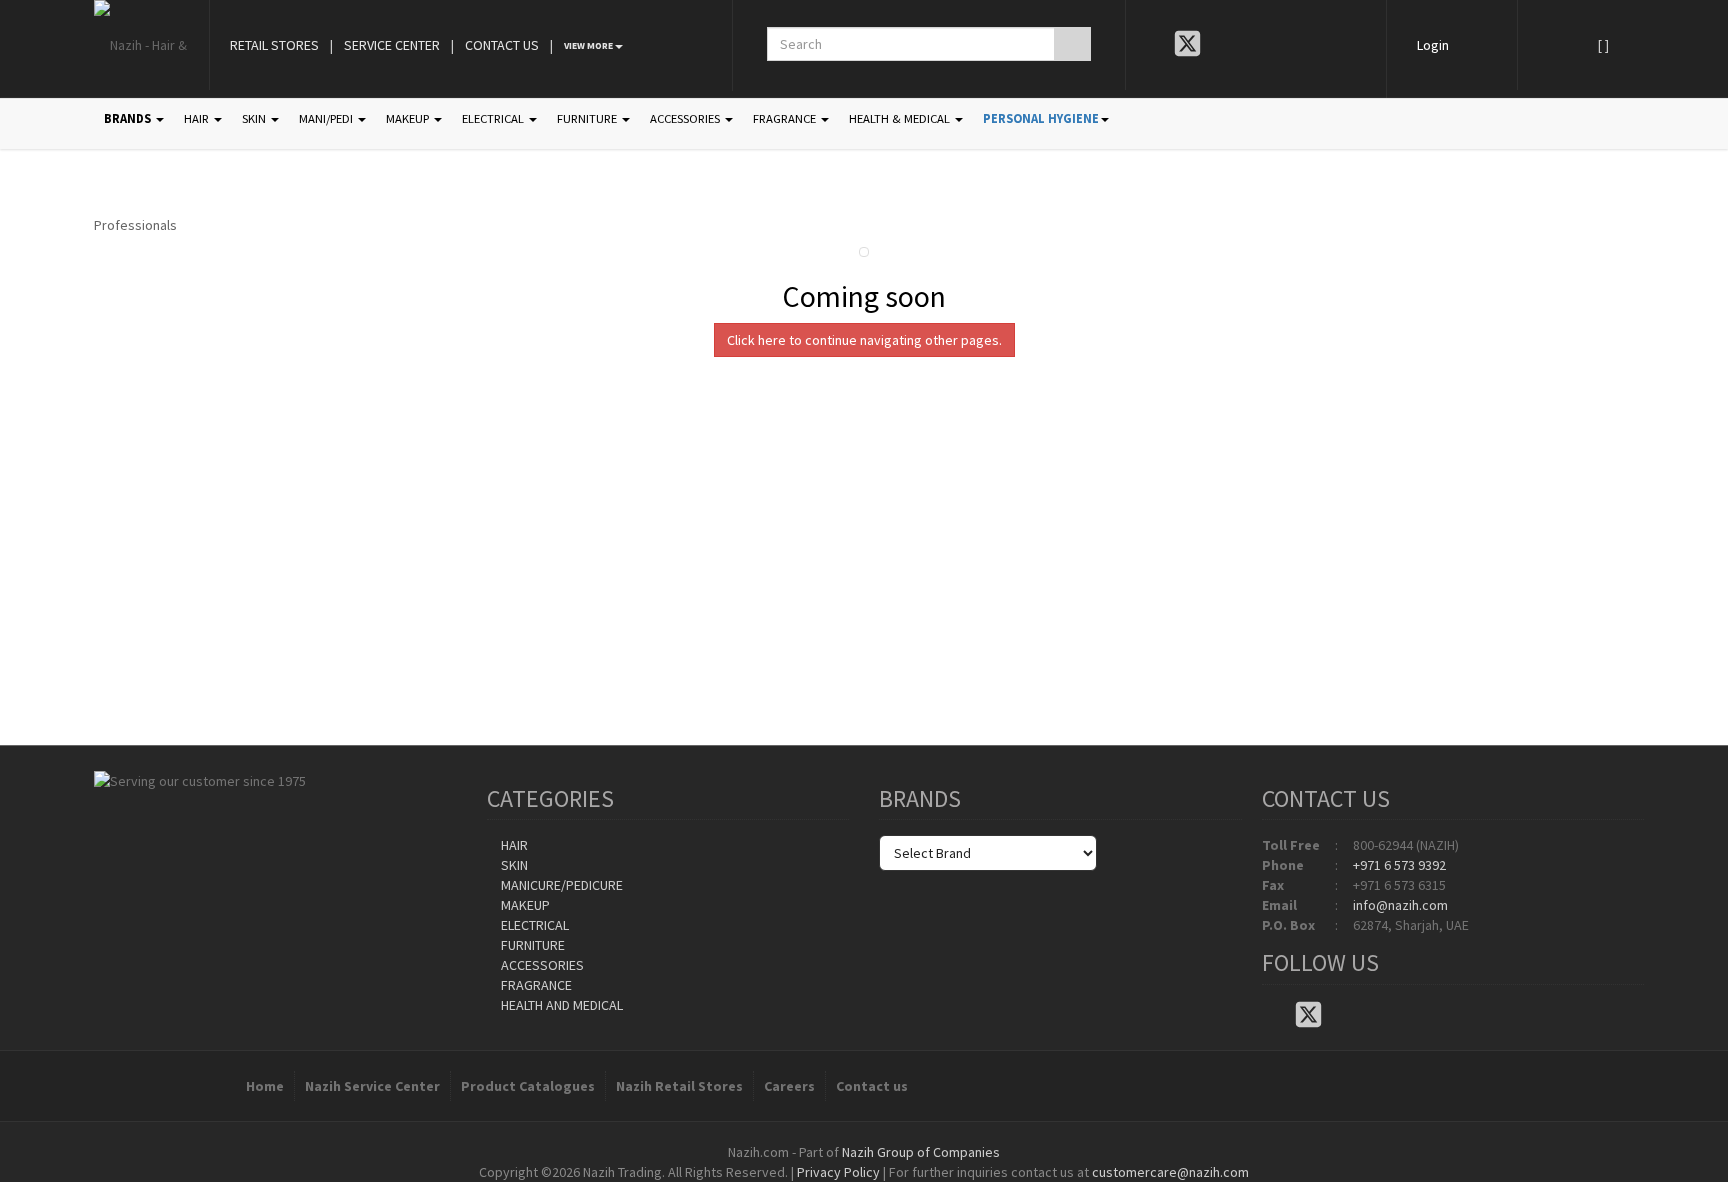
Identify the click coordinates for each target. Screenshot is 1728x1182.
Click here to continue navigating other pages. (864, 340)
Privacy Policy (838, 1172)
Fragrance (535, 985)
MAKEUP (409, 118)
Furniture (531, 945)
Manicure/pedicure (560, 885)
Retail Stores (274, 45)
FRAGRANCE (786, 118)
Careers (789, 1086)
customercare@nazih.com (1170, 1172)
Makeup (524, 905)
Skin (513, 865)
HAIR (198, 118)
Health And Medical (560, 1005)
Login (1433, 45)
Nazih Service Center (372, 1086)
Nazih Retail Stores (679, 1086)
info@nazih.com (1400, 905)
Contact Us (502, 45)
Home (265, 1086)
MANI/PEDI (327, 118)
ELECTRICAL (494, 118)
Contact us (872, 1086)
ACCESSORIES (686, 118)
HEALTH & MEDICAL (901, 118)
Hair (513, 845)
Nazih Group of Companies (921, 1152)
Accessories (541, 965)
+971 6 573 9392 (1399, 865)
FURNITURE (588, 118)
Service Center (392, 45)
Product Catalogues (528, 1086)
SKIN (255, 118)
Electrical (533, 925)
